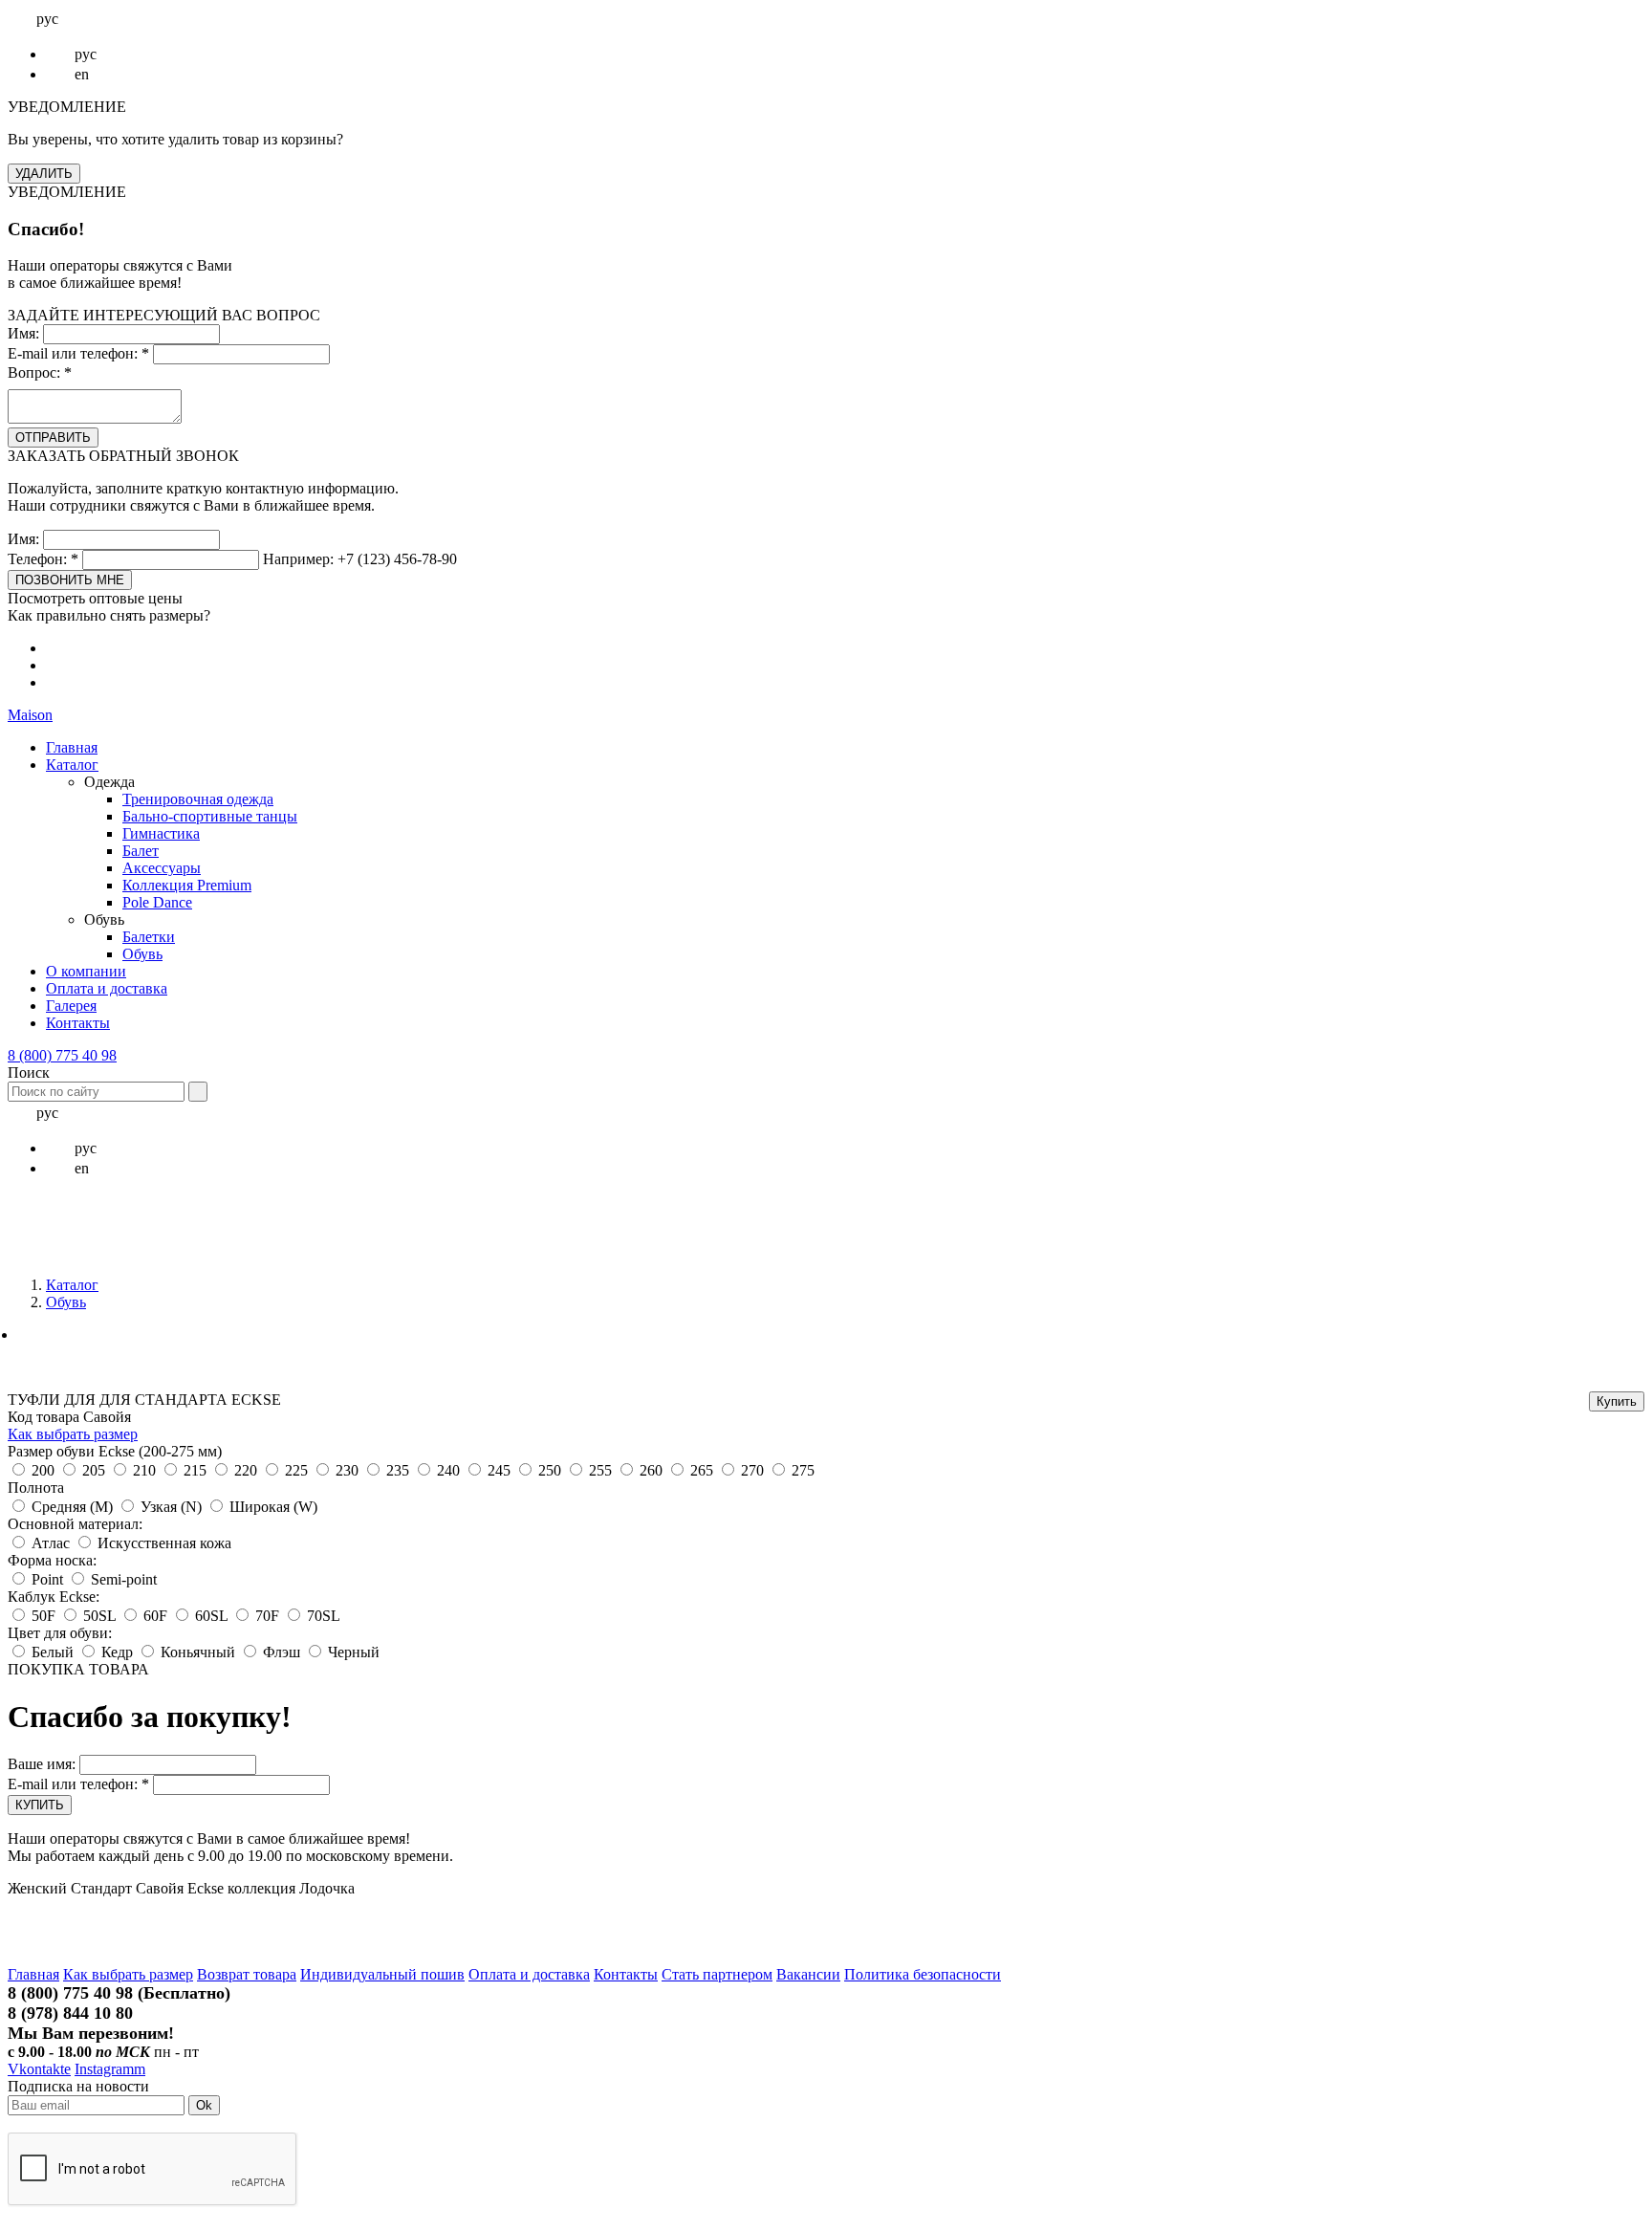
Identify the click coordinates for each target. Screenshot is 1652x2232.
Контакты (78, 1023)
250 (550, 1470)
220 (246, 1470)
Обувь (142, 954)
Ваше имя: (42, 1764)
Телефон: (43, 559)
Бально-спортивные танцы (210, 816)
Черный (354, 1652)
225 (296, 1470)
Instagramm (110, 2069)
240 (448, 1470)
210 (144, 1470)
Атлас (51, 1543)
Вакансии (808, 1974)
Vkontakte (39, 2069)
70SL (324, 1616)
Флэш (282, 1652)
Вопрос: (40, 372)
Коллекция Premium (187, 885)
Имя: (23, 333)
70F (267, 1616)
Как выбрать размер (73, 1434)
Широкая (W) (273, 1507)
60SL (211, 1616)
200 (43, 1470)
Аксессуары (162, 868)
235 (398, 1470)
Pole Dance (157, 902)
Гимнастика (161, 833)
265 (702, 1470)
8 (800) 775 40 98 (62, 1055)
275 (803, 1470)
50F (43, 1616)
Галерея (71, 1006)
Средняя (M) (72, 1507)
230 (347, 1470)
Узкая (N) (171, 1507)
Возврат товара (247, 1974)
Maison (30, 715)
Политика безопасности (923, 1974)
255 (600, 1470)
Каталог (72, 765)
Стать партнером (717, 1974)
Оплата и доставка (107, 988)
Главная (72, 747)
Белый (53, 1652)
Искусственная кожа (164, 1543)
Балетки (149, 937)
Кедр (117, 1652)
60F (155, 1616)
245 (499, 1470)
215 (195, 1470)
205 (94, 1470)
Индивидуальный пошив (382, 1974)
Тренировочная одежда (198, 799)
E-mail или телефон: (78, 353)
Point (49, 1579)
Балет (141, 851)
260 (651, 1470)
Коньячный (198, 1652)
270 (752, 1470)
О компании (86, 971)
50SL (99, 1616)
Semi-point (124, 1579)
